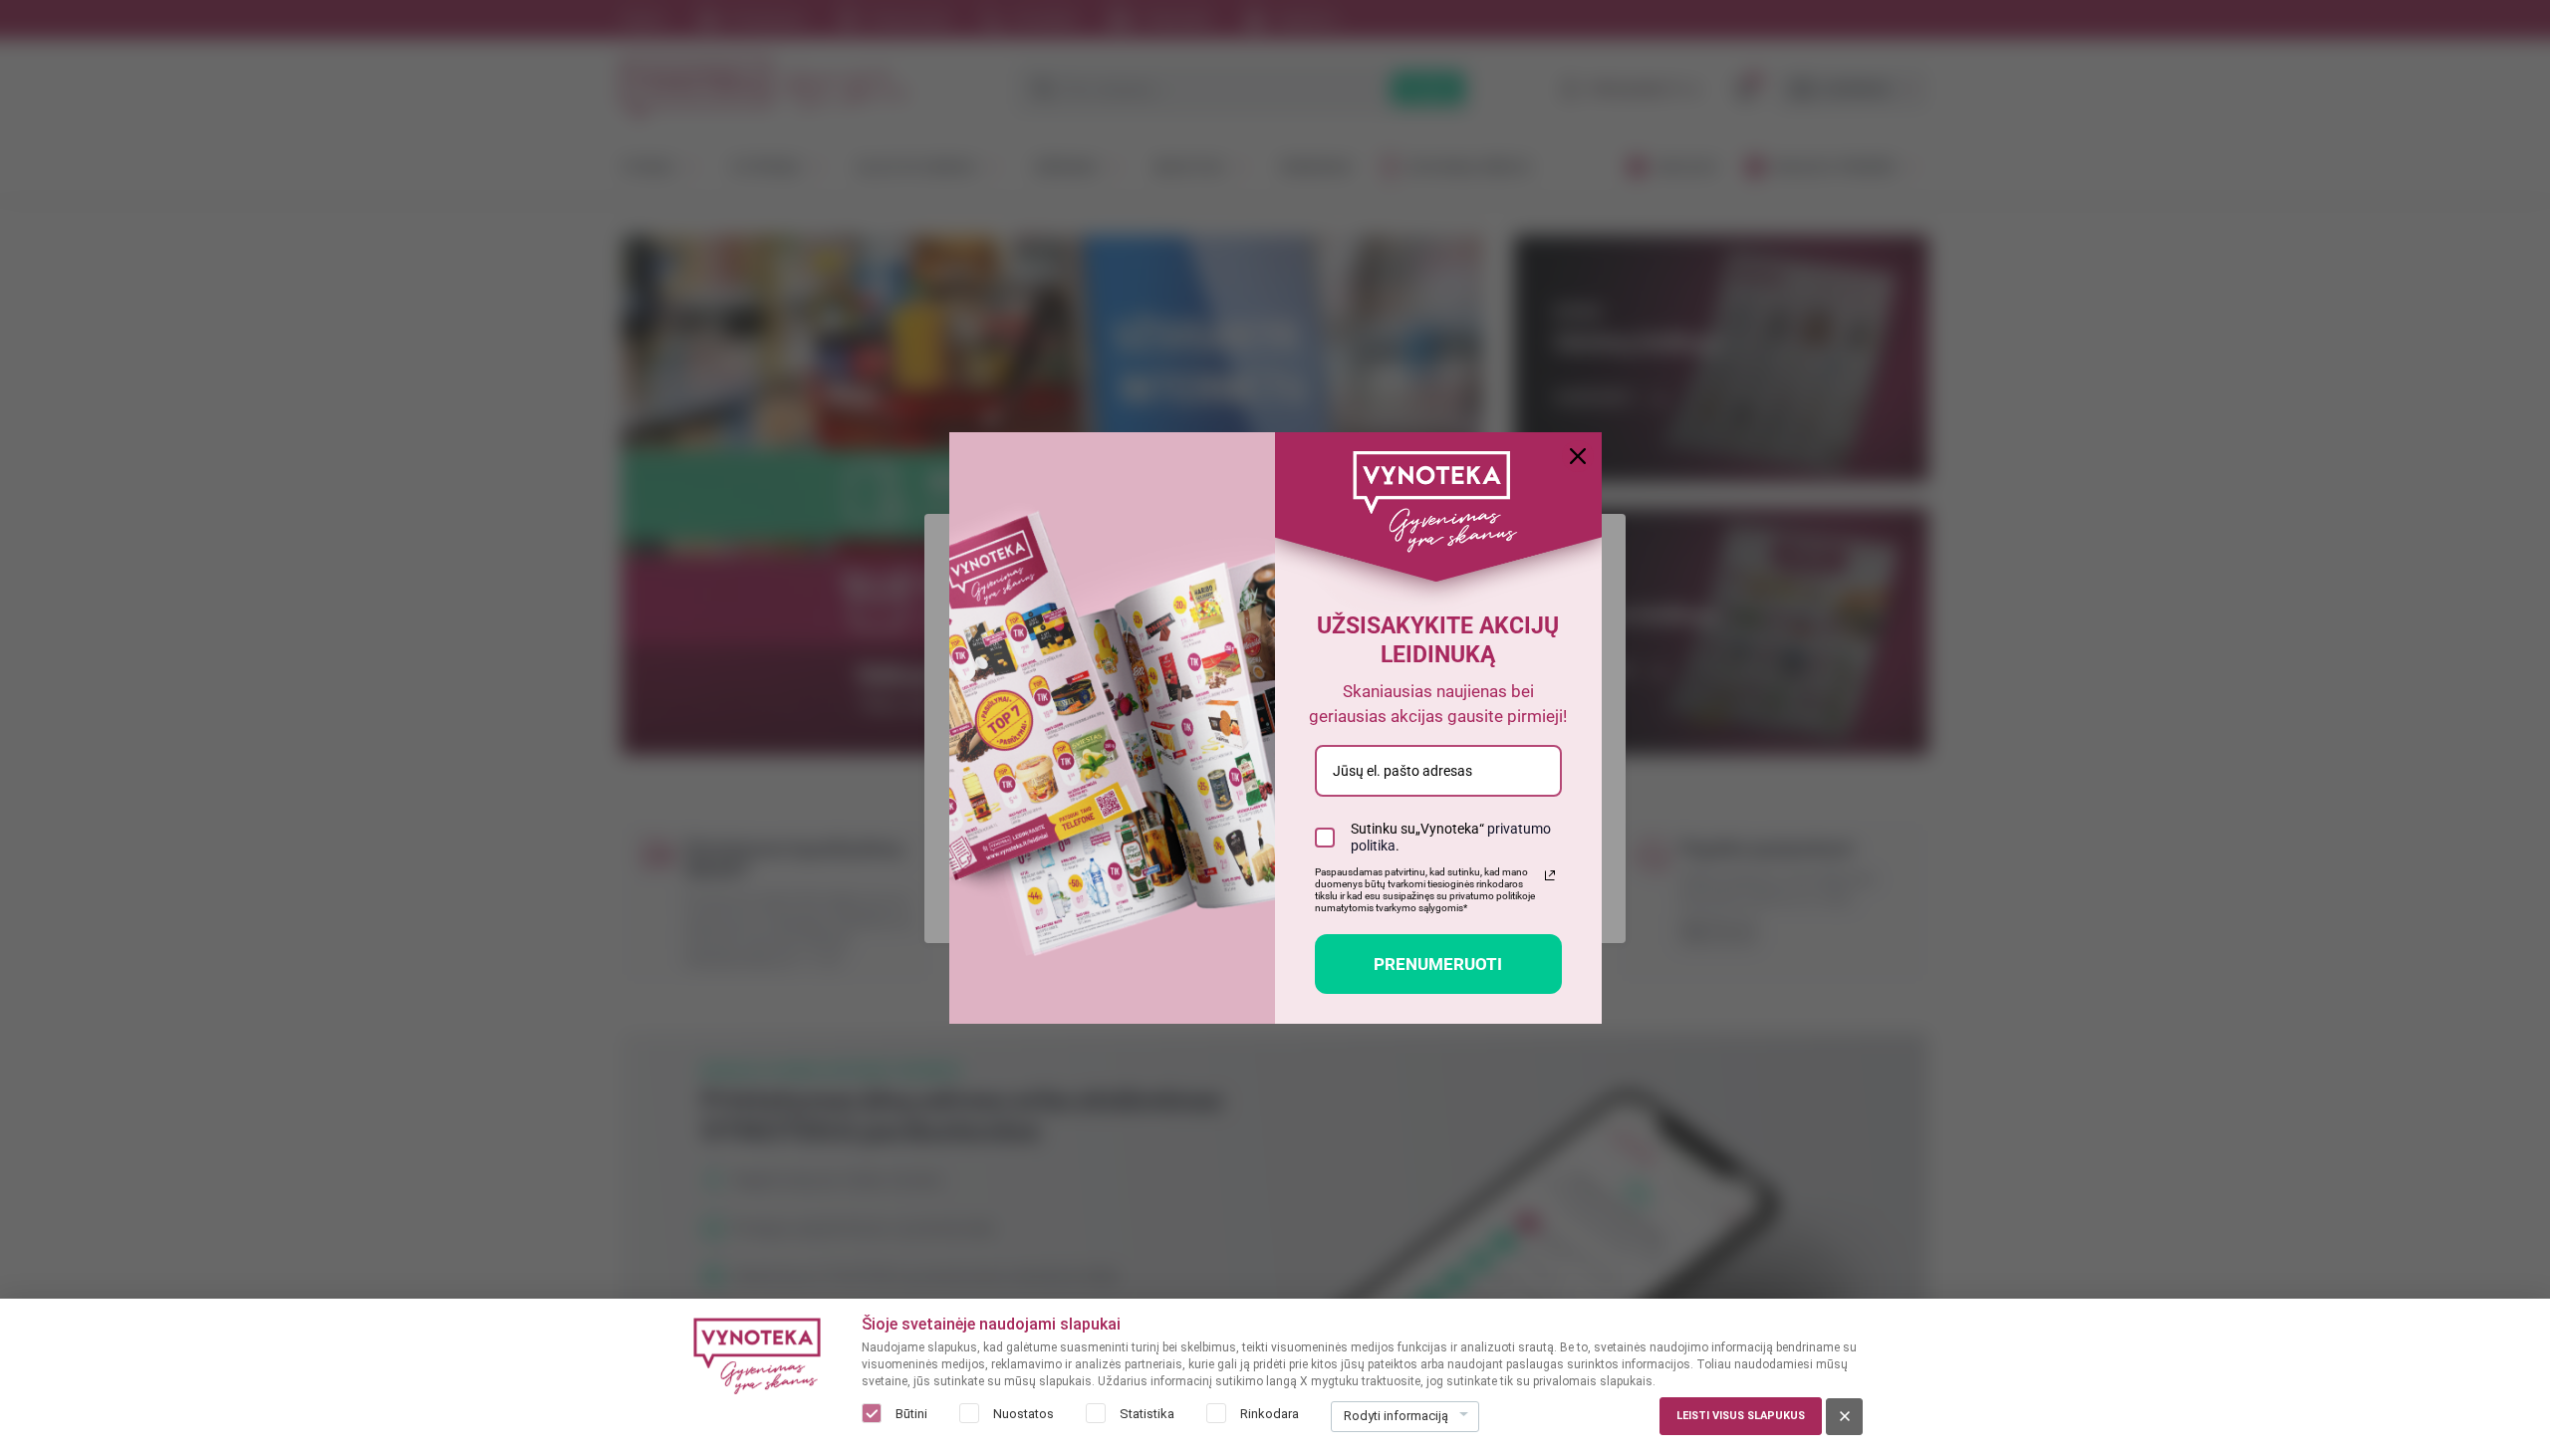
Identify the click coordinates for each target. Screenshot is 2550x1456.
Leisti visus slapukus (1741, 1416)
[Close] (1578, 456)
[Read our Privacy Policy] (1550, 875)
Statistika (1147, 1414)
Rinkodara (1270, 1414)
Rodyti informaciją (1396, 1416)
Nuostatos (1023, 1414)
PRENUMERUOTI (1438, 964)
